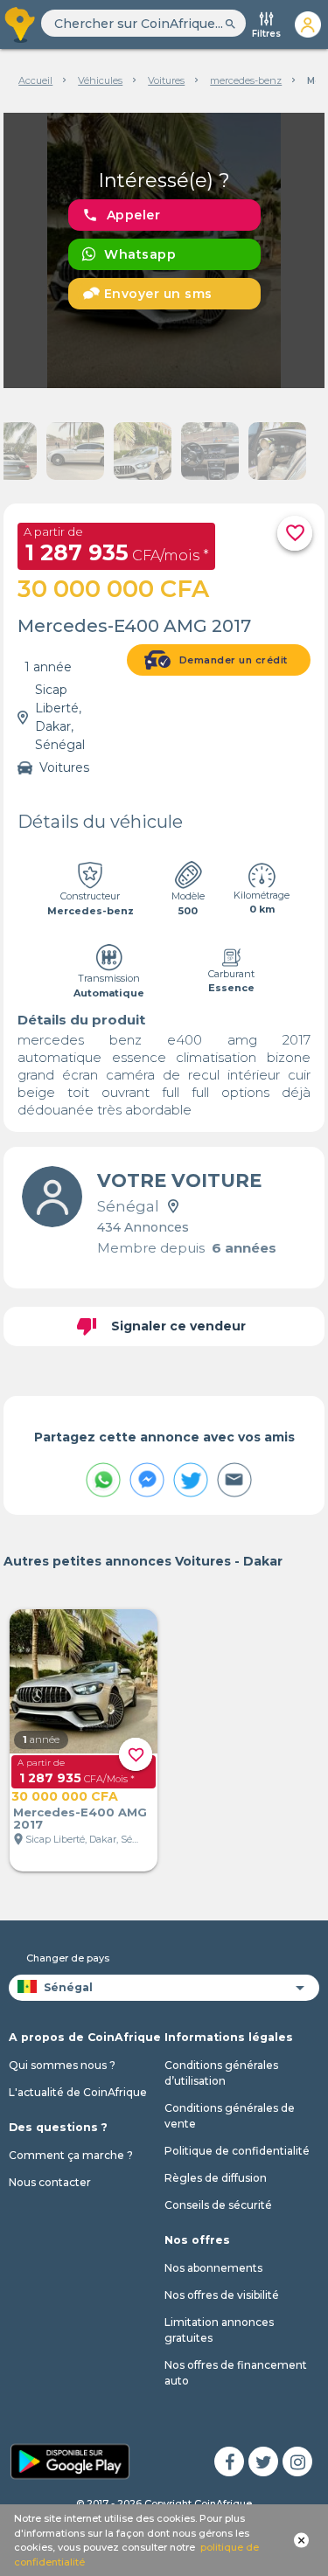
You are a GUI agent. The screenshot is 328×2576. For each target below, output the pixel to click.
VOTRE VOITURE (179, 1180)
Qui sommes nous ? (62, 2065)
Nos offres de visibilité (222, 2295)
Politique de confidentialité (237, 2151)
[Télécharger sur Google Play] (70, 2460)
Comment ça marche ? (71, 2155)
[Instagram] (297, 2461)
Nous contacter (50, 2182)
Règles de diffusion (216, 2178)
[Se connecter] (307, 24)
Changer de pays (68, 1958)
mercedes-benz (246, 80)
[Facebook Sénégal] (229, 2461)
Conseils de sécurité (218, 2205)
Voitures (166, 80)
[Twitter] (263, 2461)
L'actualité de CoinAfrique (78, 2092)
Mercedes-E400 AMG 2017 (80, 1818)
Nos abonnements (213, 2268)
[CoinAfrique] (21, 24)
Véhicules (100, 80)
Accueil (35, 80)
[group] (164, 250)
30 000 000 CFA (65, 1796)
